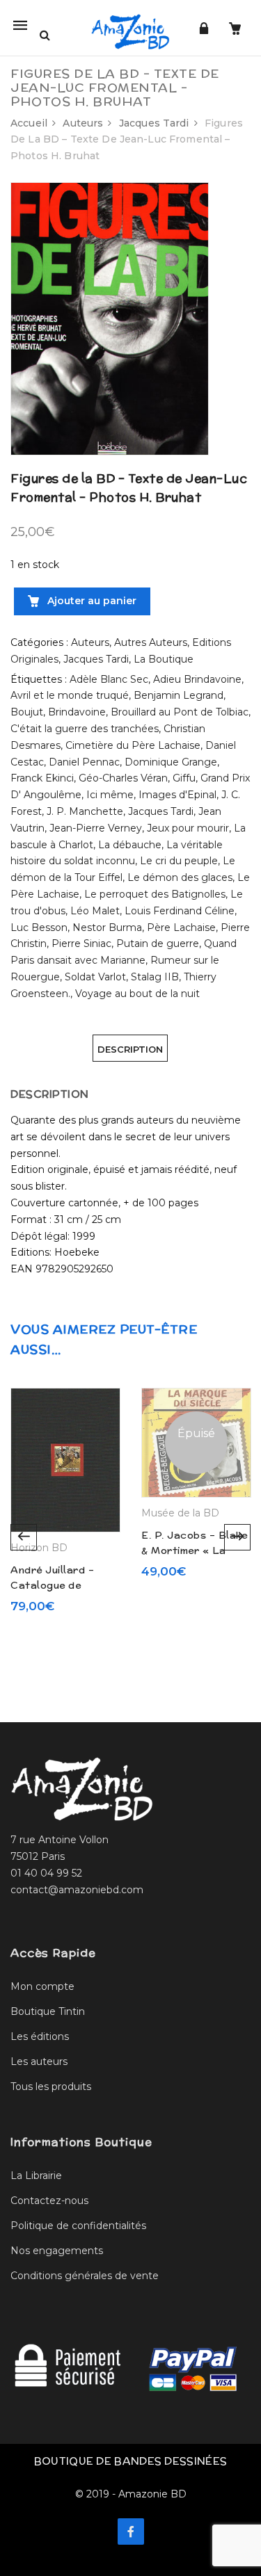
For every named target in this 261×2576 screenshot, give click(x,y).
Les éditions (40, 2036)
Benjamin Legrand (179, 695)
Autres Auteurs (151, 642)
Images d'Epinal (177, 795)
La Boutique (164, 659)
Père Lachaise (181, 927)
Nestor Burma (107, 927)
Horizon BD (39, 1548)
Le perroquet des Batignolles (155, 894)
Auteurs (83, 123)
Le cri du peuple (179, 861)
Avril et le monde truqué (70, 695)
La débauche (130, 845)
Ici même (110, 795)
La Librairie (36, 2176)
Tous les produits (51, 2087)
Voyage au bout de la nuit (137, 994)
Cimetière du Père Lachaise (133, 745)
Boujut (27, 712)
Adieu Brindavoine (197, 679)
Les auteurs (39, 2061)
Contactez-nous (49, 2201)
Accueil (29, 123)
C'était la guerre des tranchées (85, 729)
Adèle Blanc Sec (109, 679)
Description (130, 1049)
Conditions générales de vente (85, 2276)
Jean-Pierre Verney (96, 828)
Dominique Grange (171, 762)
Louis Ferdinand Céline (180, 911)
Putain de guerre (158, 943)
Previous (24, 1537)
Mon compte (42, 1986)
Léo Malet (95, 911)
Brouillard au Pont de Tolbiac (180, 712)
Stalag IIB (155, 977)
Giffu (184, 778)
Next (237, 1537)
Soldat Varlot (95, 977)
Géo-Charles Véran (123, 778)
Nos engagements (57, 2251)
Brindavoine (77, 712)
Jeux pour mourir (188, 828)
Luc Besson (39, 927)
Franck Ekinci (42, 778)
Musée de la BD (180, 1513)
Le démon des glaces (180, 877)
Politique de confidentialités (78, 2226)
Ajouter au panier (90, 601)
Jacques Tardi (154, 123)
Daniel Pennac (84, 762)
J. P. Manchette (85, 811)
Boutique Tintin (48, 2011)
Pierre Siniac (81, 943)
